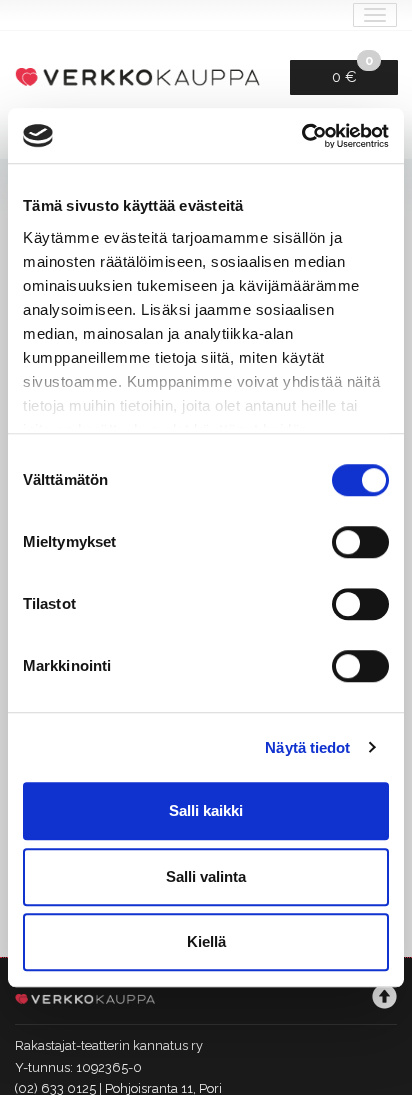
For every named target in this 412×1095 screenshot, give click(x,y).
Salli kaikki (206, 810)
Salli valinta (206, 876)
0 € (352, 73)
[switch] (360, 542)
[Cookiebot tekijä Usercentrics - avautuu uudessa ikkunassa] (301, 136)
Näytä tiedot (307, 747)
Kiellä (206, 941)
